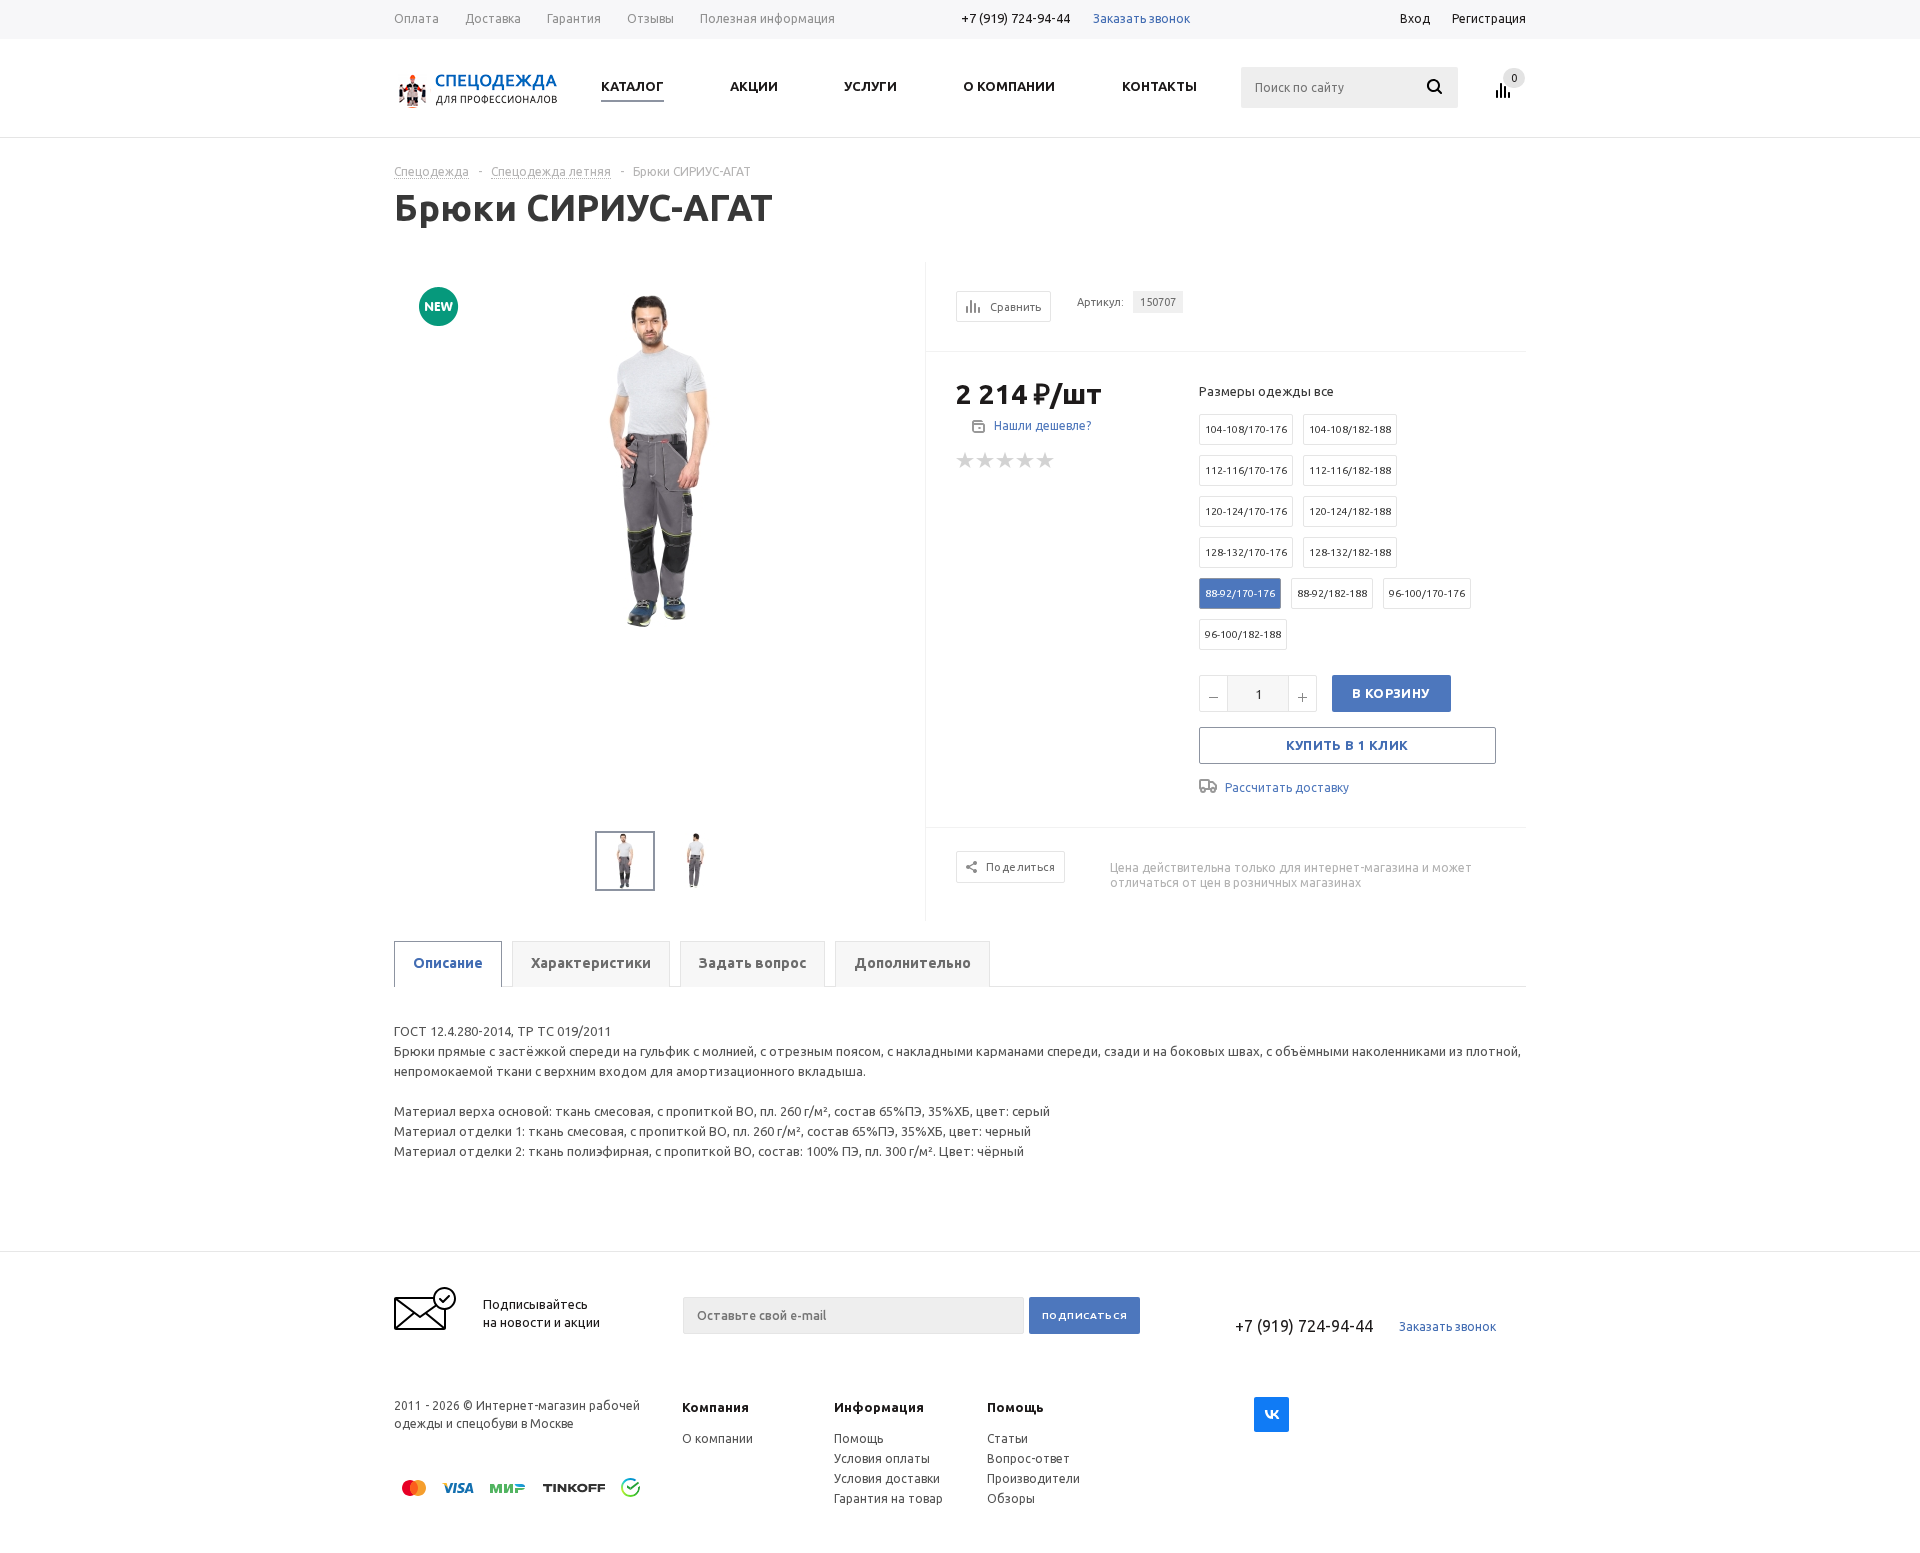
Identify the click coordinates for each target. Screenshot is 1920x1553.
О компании (717, 1438)
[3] (1006, 461)
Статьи (1007, 1438)
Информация (879, 1407)
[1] (966, 461)
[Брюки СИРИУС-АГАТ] (660, 459)
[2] (986, 461)
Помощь (1015, 1407)
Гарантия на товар (888, 1498)
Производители (1033, 1478)
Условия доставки (887, 1478)
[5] (1046, 461)
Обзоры (1011, 1498)
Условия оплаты (882, 1458)
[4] (1026, 461)
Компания (715, 1407)
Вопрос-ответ (1028, 1458)
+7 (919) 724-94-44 (1015, 18)
